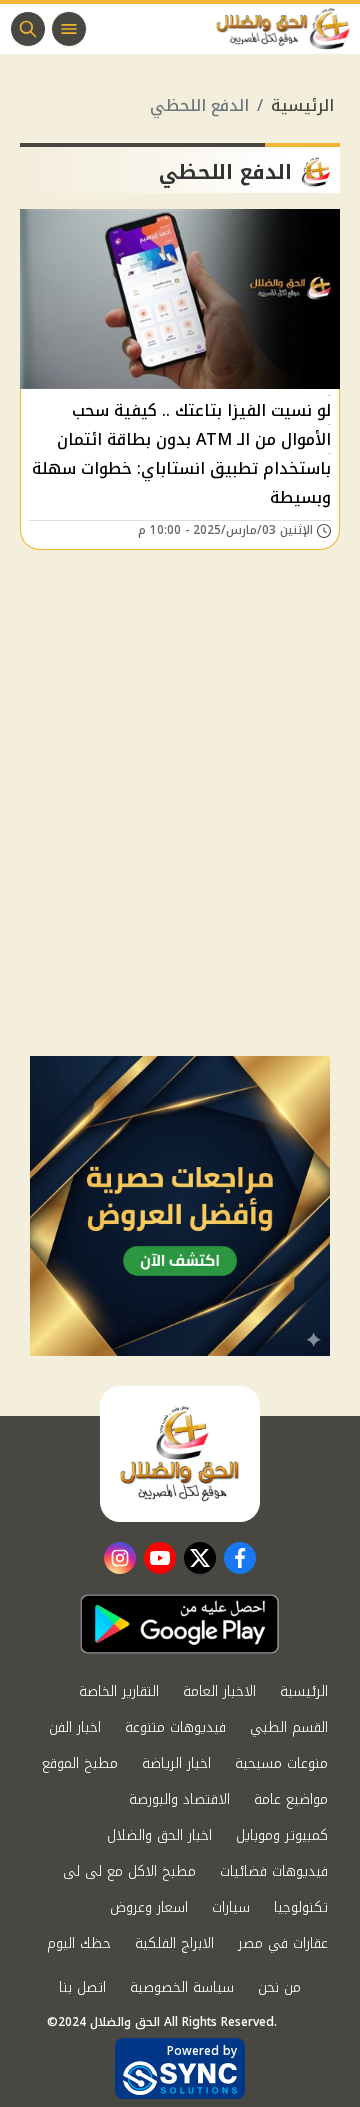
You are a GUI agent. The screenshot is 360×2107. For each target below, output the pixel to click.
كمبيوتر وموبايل (282, 1835)
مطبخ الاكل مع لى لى (129, 1871)
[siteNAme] (288, 29)
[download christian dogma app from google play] (180, 1624)
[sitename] (180, 1454)
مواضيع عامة (291, 1799)
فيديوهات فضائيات (274, 1871)
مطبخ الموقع (80, 1763)
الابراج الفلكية (174, 1943)
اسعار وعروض (149, 1907)
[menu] (69, 29)
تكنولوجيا (301, 1907)
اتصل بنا (82, 1987)
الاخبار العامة (219, 1691)
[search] (28, 29)
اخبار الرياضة (176, 1763)
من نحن (279, 1987)
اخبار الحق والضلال (159, 1835)
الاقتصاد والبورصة (179, 1799)
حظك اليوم (79, 1943)
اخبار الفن (75, 1727)
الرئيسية (302, 105)
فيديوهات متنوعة (175, 1727)
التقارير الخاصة (119, 1691)
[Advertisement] (180, 866)
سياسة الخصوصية (182, 1987)
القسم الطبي (289, 1727)
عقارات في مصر (283, 1943)
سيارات (231, 1907)
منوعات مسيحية (281, 1763)
